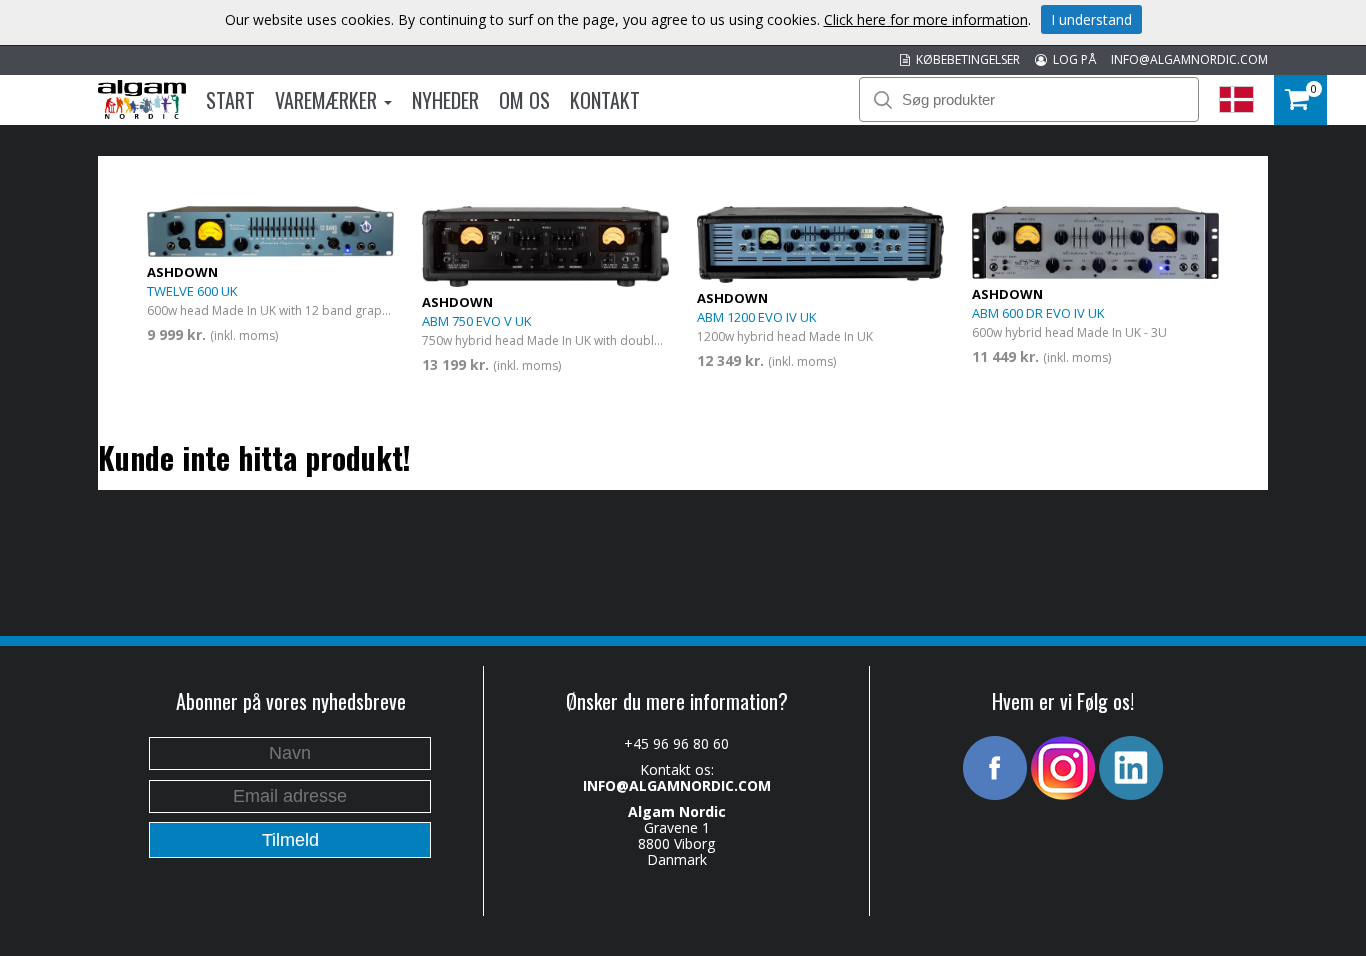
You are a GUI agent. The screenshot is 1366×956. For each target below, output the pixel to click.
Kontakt (605, 100)
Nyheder (445, 100)
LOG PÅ (1071, 59)
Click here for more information (926, 19)
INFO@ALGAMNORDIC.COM (1189, 59)
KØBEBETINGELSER (965, 59)
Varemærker (328, 100)
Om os (524, 100)
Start (230, 100)
